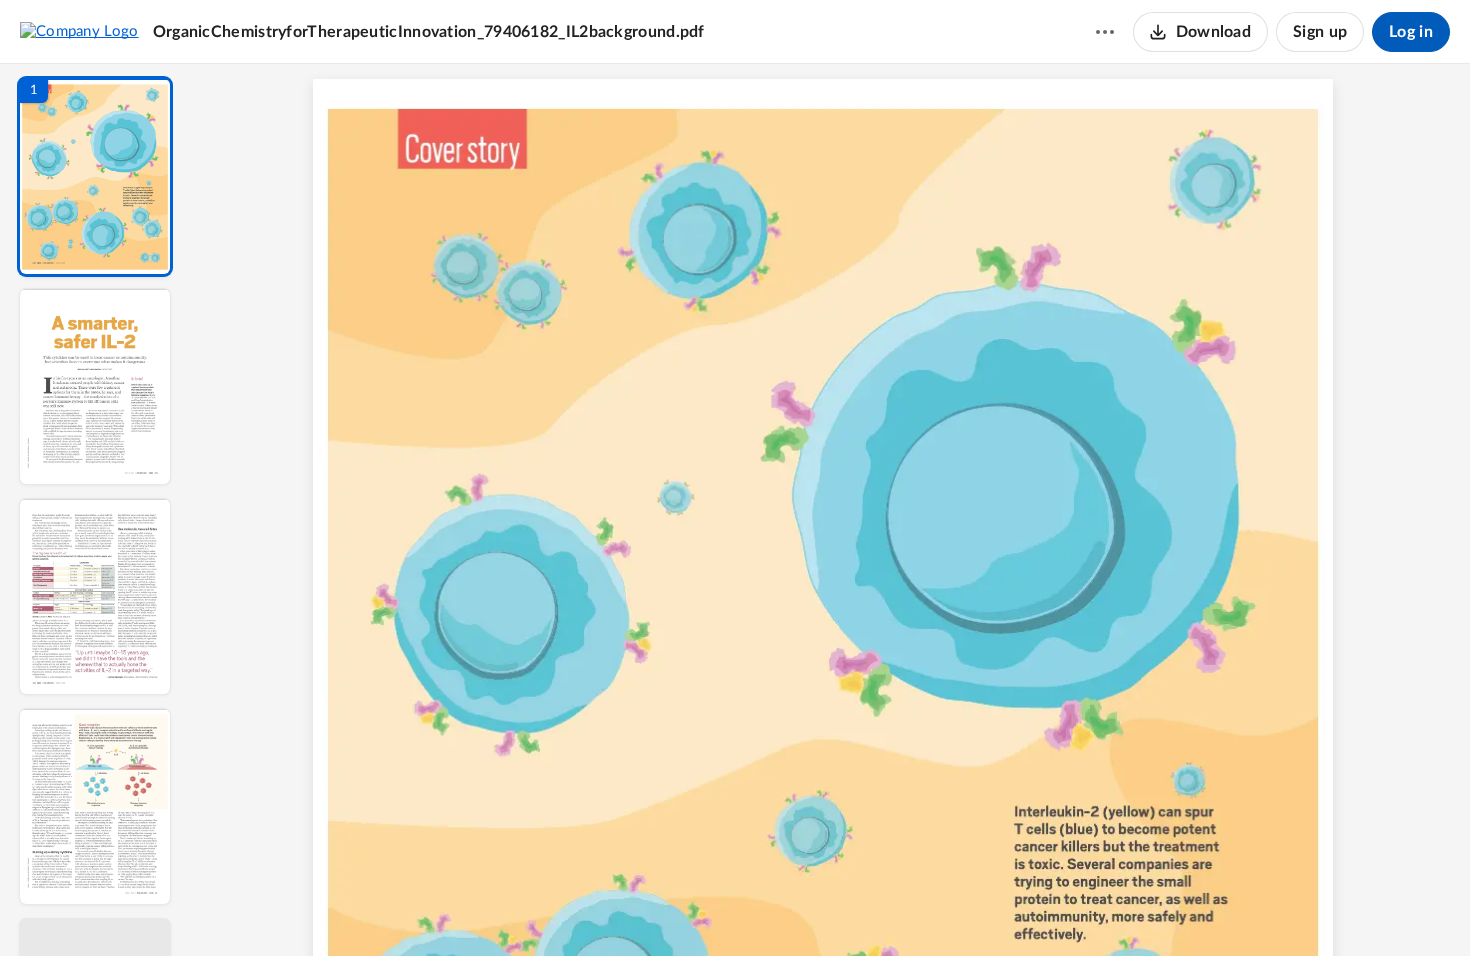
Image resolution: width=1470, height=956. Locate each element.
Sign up (1320, 32)
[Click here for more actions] (1105, 32)
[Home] (79, 31)
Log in (1411, 32)
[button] (95, 176)
